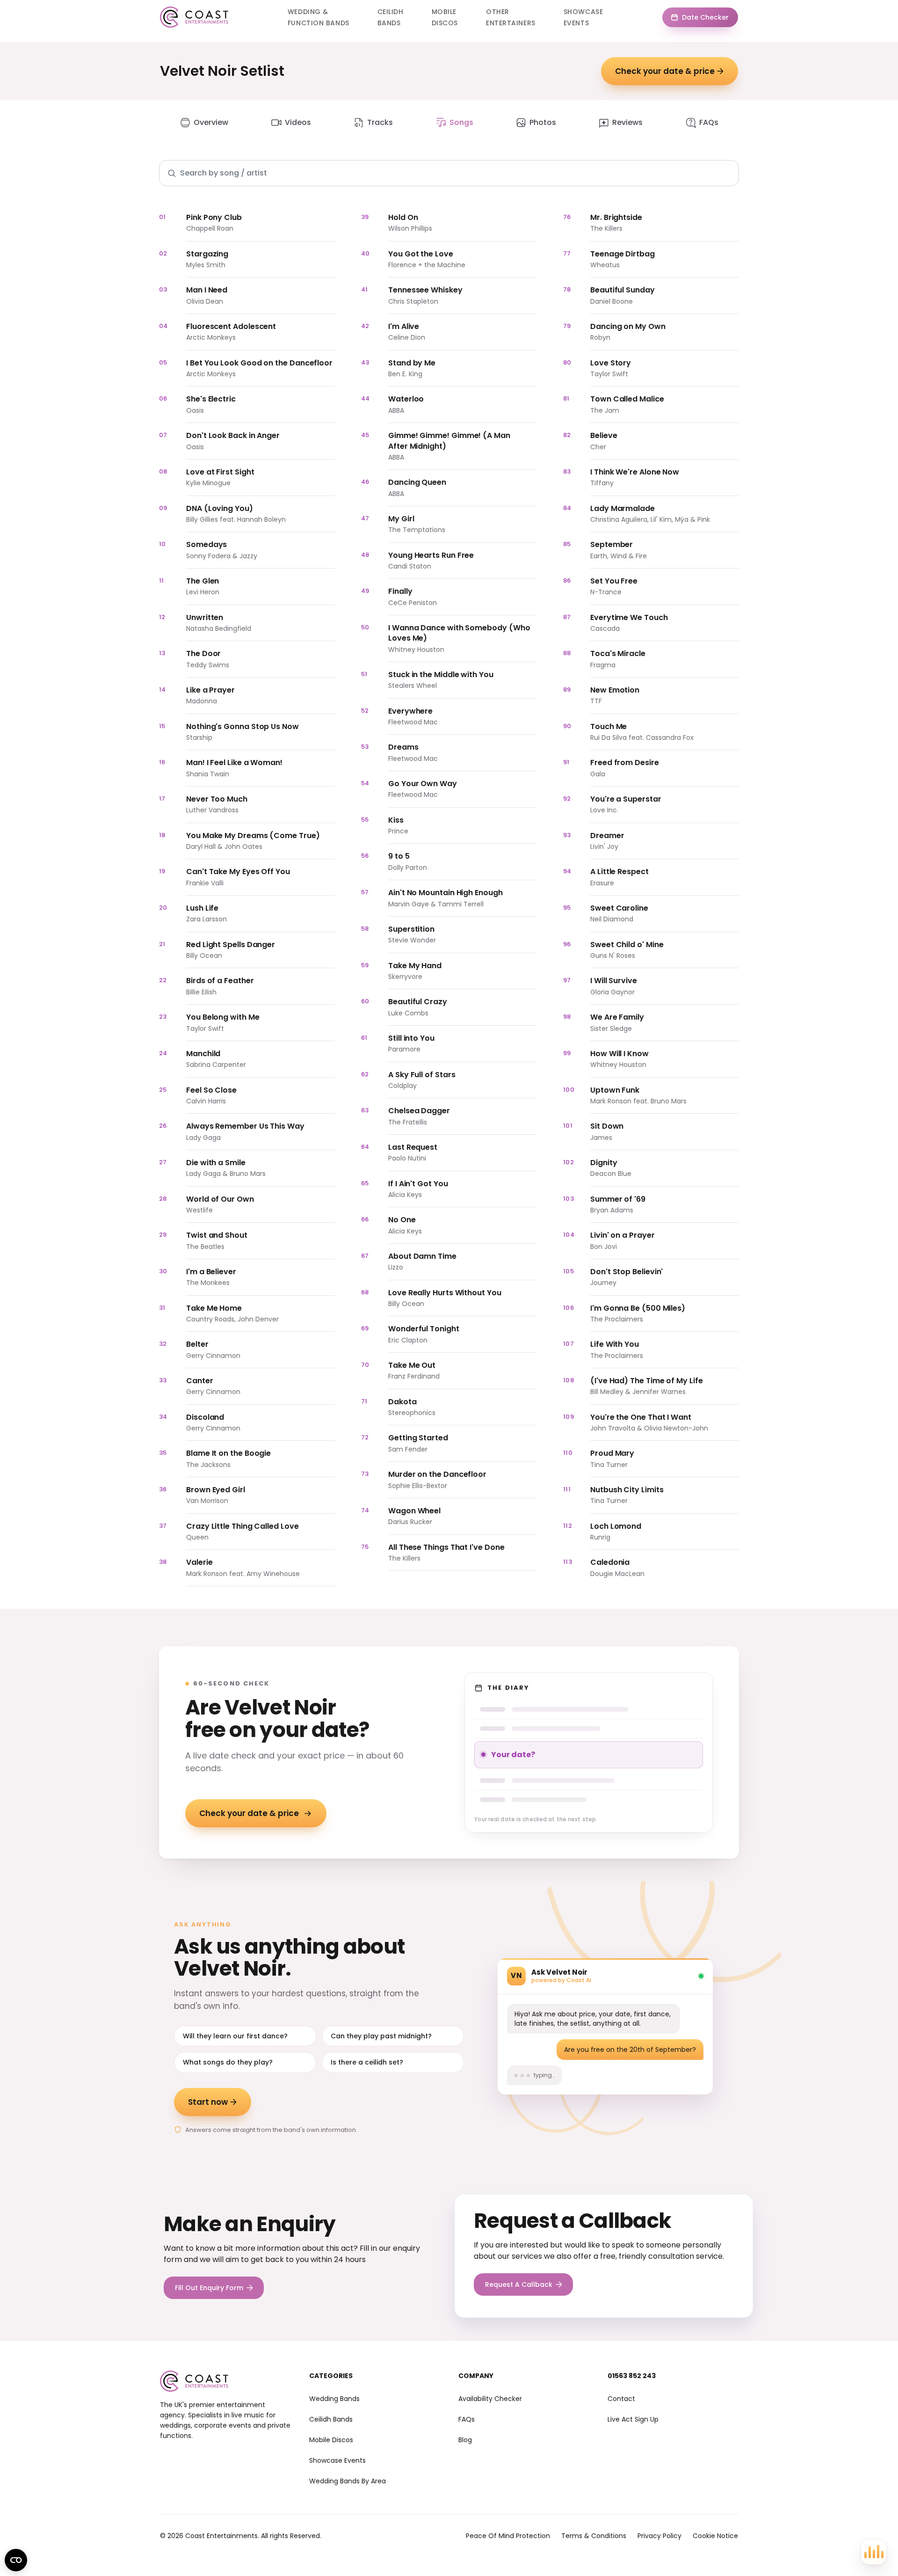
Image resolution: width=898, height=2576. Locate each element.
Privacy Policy (659, 2536)
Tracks (380, 122)
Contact (621, 2399)
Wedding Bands (334, 2399)
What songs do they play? (228, 2062)
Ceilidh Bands (331, 2419)
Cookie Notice (715, 2536)
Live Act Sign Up (633, 2419)
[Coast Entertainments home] (194, 17)
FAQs (709, 122)
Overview (211, 122)
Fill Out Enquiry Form (209, 2288)
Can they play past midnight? (381, 2036)
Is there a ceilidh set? (367, 2062)
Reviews (627, 122)
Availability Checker (490, 2399)
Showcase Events (337, 2460)
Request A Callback (519, 2284)
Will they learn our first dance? (235, 2036)
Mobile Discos (331, 2440)
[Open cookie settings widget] (16, 2560)
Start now (208, 2102)
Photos (543, 122)
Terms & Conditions (594, 2536)
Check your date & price (665, 71)
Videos (298, 122)
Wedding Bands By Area (348, 2481)
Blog (465, 2440)
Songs (461, 122)
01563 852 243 (632, 2376)
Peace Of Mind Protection (508, 2536)
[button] (874, 2552)
